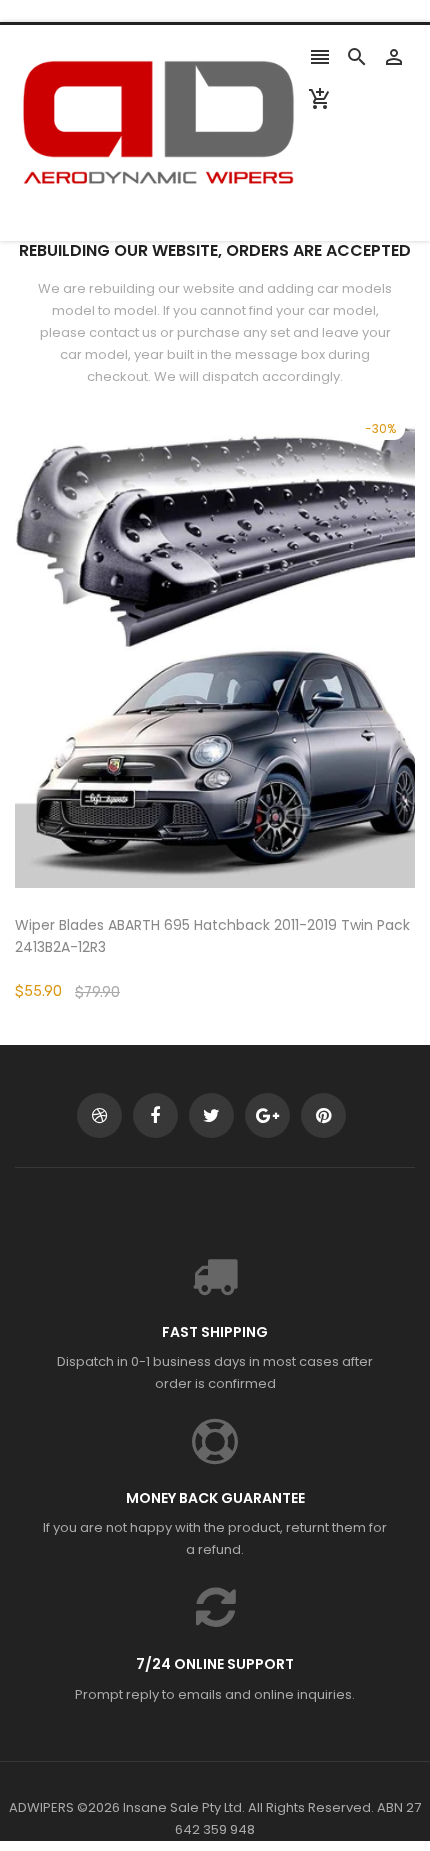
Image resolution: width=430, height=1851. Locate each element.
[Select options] (245, 710)
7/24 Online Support (215, 1664)
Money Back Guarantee (215, 1498)
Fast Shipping (215, 1332)
